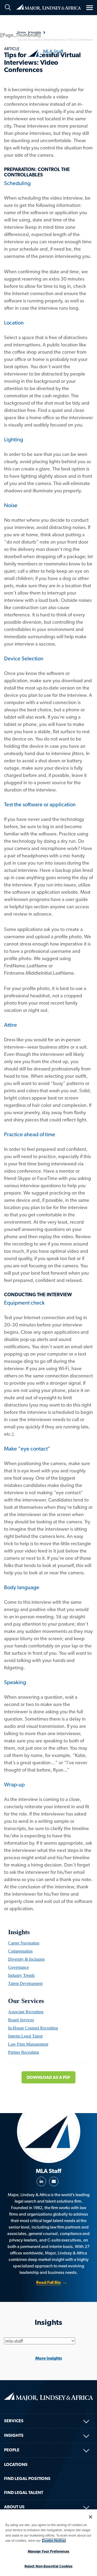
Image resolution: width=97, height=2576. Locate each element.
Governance (18, 1967)
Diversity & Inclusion (26, 1959)
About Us (14, 2507)
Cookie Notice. (54, 2541)
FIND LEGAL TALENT (24, 2493)
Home (48, 7)
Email (54, 2181)
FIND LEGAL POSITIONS (27, 2478)
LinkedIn (41, 2181)
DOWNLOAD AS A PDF (48, 2077)
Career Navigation (24, 1943)
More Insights (49, 2358)
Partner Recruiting (24, 2052)
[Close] (91, 2517)
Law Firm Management (28, 2044)
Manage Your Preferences (49, 2551)
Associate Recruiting (26, 2012)
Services (14, 2421)
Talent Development (25, 1983)
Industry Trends (21, 1975)
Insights (19, 1932)
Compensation (20, 1951)
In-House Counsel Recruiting (33, 2028)
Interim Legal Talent (25, 2036)
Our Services (26, 2001)
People (12, 2450)
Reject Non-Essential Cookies (49, 2566)
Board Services (21, 2020)
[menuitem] (48, 1943)
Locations (16, 2464)
